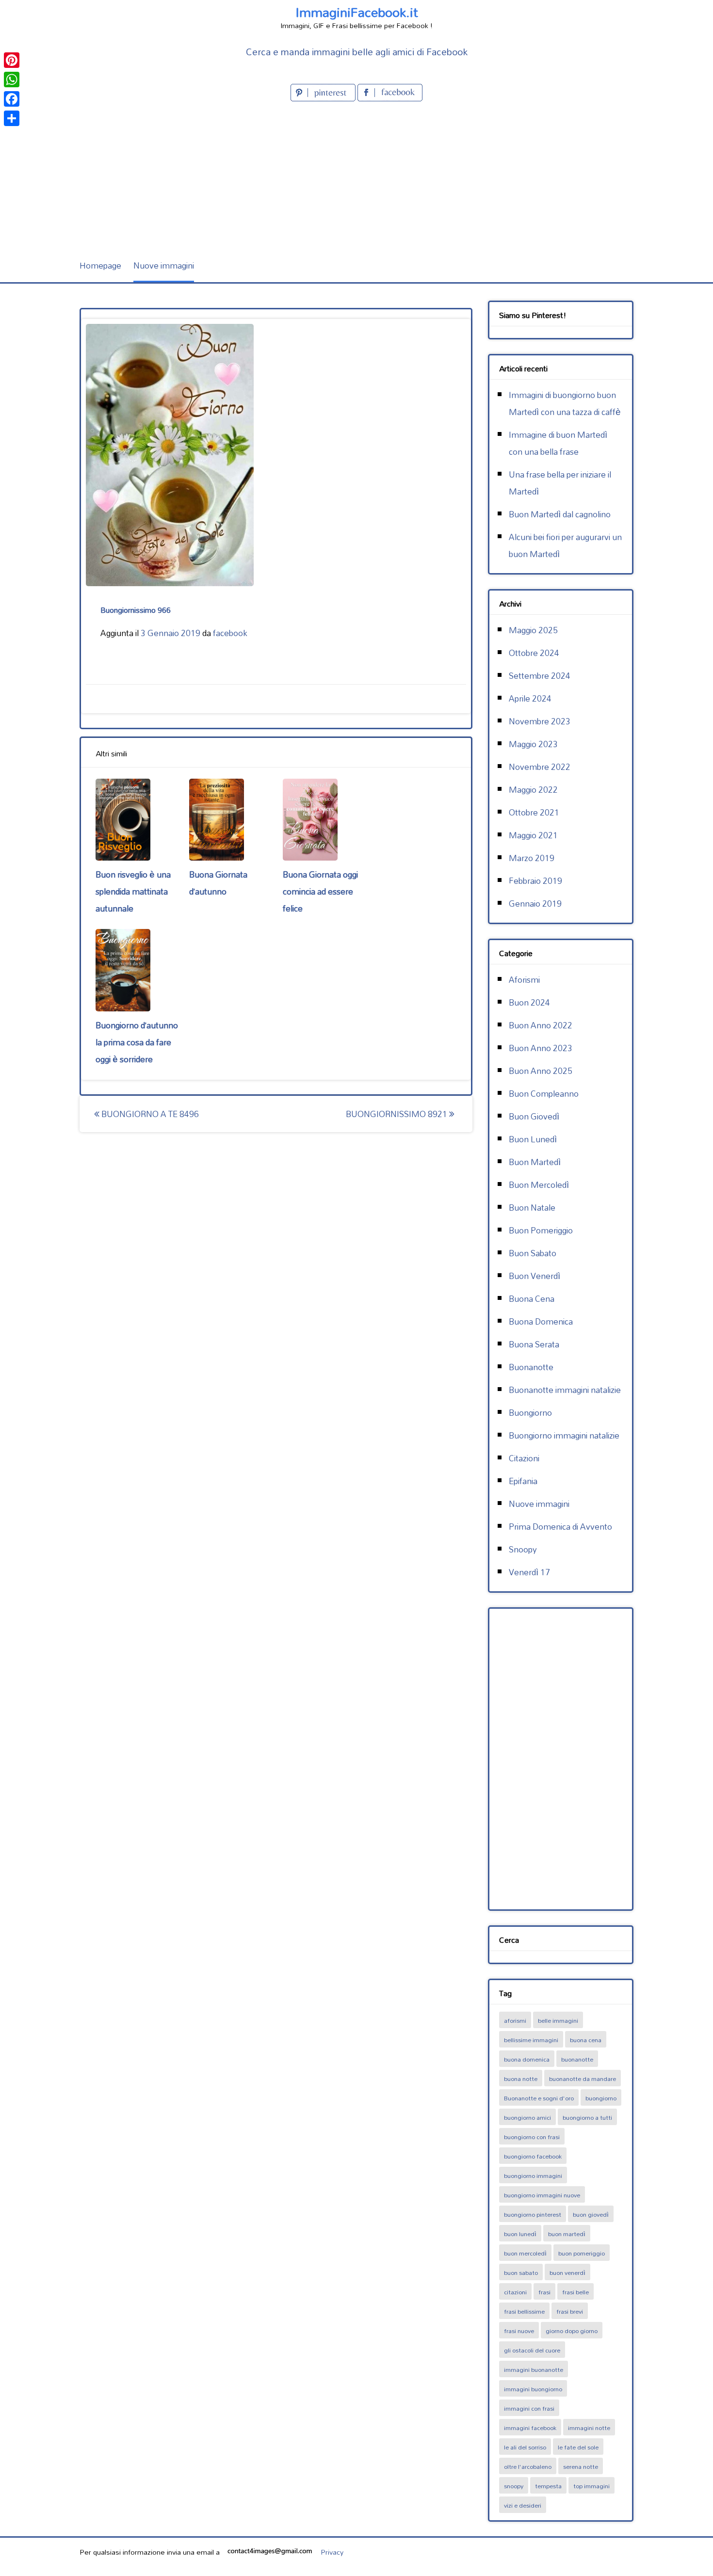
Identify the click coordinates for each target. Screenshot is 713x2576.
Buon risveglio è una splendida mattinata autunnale (133, 891)
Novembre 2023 (540, 721)
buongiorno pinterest (533, 2214)
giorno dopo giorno (572, 2331)
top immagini (591, 2486)
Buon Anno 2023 (541, 1048)
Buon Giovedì (534, 1116)
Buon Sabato (533, 1253)
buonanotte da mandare (583, 2079)
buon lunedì (520, 2234)
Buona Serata (534, 1344)
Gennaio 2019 (535, 904)
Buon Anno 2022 (541, 1025)
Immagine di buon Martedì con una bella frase (558, 443)
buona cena (586, 2040)
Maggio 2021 (533, 835)
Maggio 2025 (533, 630)
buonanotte (577, 2059)
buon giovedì (591, 2214)
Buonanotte (531, 1367)
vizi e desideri (523, 2505)
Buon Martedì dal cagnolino (560, 514)
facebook (230, 633)
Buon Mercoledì (539, 1185)
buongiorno (601, 2098)
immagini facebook (530, 2428)
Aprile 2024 (530, 698)
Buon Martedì (535, 1162)
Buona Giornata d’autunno (218, 883)
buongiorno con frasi (532, 2137)
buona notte (521, 2079)
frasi (544, 2292)
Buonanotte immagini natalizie (565, 1390)
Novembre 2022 (540, 767)
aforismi (515, 2020)
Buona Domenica (541, 1321)
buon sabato (521, 2272)
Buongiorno (530, 1413)
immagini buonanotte (534, 2369)
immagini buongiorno (533, 2389)
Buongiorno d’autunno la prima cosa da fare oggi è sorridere (137, 1042)
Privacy (332, 2552)
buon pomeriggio (582, 2253)
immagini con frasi (529, 2408)
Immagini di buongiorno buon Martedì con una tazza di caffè (565, 403)
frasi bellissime (524, 2311)
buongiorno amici (527, 2117)
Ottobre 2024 (534, 653)
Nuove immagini (164, 265)
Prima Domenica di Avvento (560, 1527)
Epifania (523, 1481)
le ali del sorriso (525, 2447)
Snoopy (523, 1549)
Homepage (100, 265)
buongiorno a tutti (587, 2117)
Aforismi (524, 980)
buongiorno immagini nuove (542, 2195)
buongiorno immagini (533, 2176)
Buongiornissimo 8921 (397, 1114)
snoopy (514, 2486)
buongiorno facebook (533, 2156)
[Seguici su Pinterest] (324, 98)
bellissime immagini (531, 2040)
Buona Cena (532, 1299)
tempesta (548, 2486)
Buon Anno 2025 (541, 1071)
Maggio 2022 (533, 790)
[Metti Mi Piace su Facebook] (390, 98)
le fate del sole (578, 2447)
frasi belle (575, 2292)
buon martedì (567, 2234)
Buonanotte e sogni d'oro (539, 2098)
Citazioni (524, 1458)
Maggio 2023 (533, 744)
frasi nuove (519, 2331)
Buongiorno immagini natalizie (564, 1435)
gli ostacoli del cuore (532, 2350)
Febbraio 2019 (535, 881)
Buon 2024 (529, 1002)
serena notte (581, 2466)
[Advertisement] (356, 176)
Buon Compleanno (544, 1094)
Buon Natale (532, 1208)
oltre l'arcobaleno (528, 2466)
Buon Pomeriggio (541, 1230)
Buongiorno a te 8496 (149, 1114)
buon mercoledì (525, 2253)
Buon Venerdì (535, 1276)
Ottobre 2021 (534, 812)
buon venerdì (567, 2272)
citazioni (515, 2292)
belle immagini (558, 2020)
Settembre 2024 (540, 676)
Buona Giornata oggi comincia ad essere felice (320, 891)
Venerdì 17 (529, 1572)
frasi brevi (570, 2311)
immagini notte (589, 2428)
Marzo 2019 (532, 858)
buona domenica (527, 2059)
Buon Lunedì (533, 1139)
